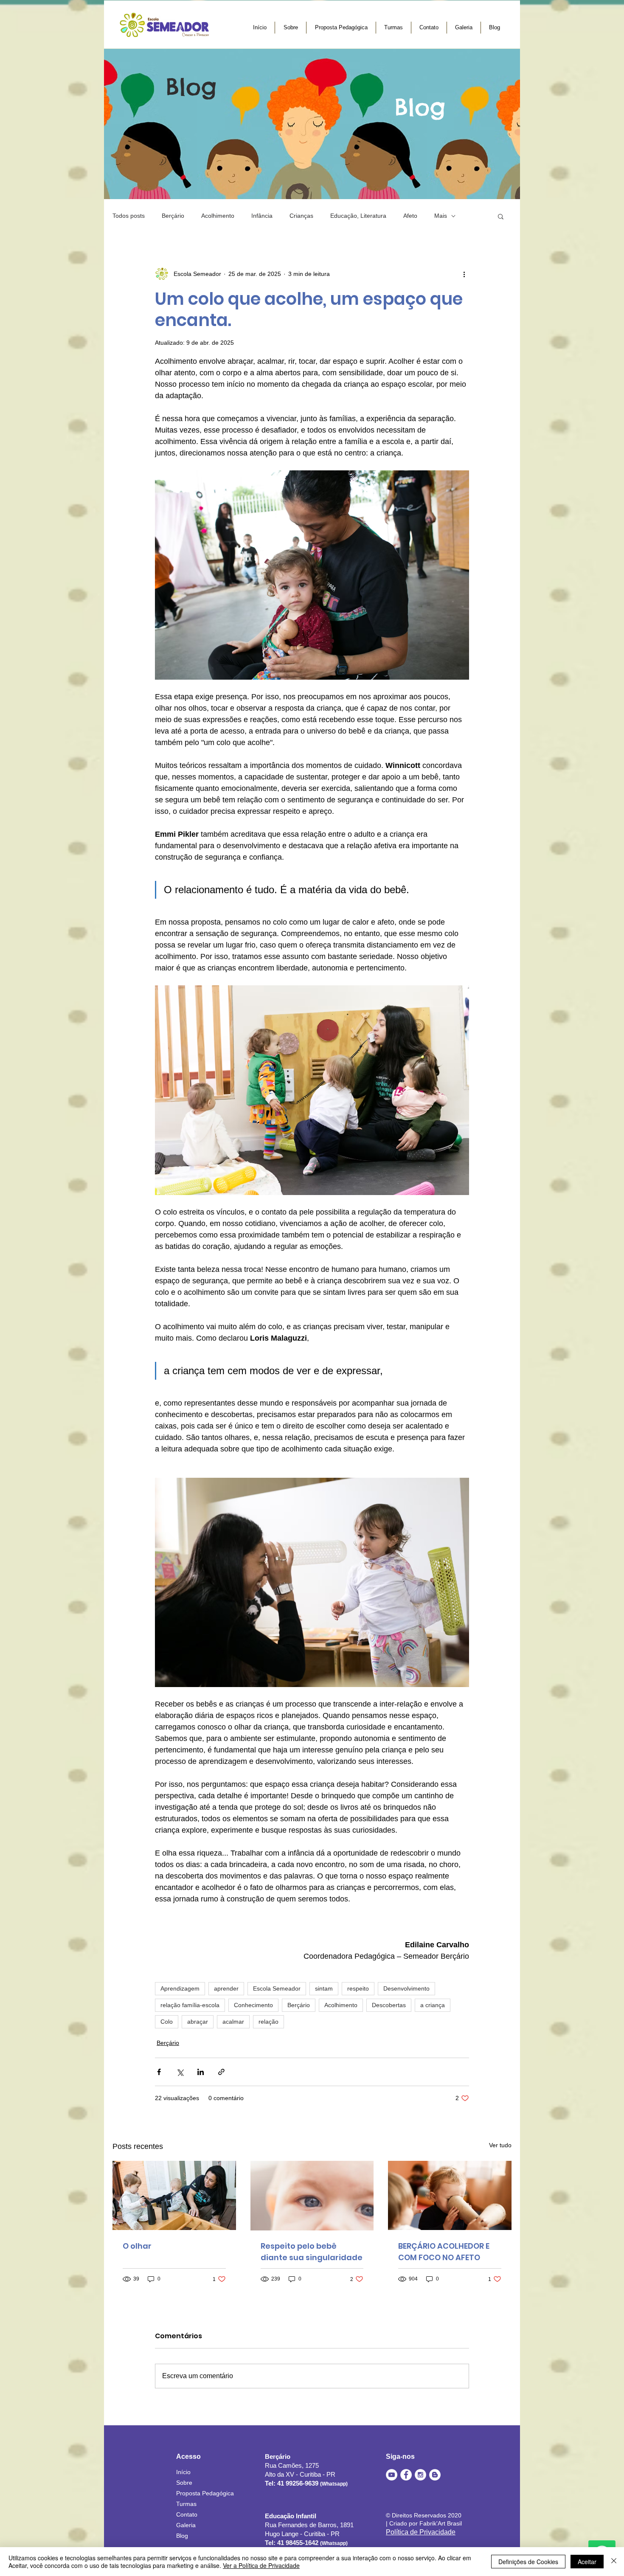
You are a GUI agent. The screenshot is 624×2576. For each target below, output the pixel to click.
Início (183, 2472)
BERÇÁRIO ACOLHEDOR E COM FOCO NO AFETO (444, 2252)
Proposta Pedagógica (205, 2493)
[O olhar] (174, 2195)
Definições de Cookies (528, 2562)
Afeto (410, 216)
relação (268, 2022)
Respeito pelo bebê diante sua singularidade (312, 2252)
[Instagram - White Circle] (420, 2475)
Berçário (173, 216)
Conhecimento (253, 2005)
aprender (226, 1988)
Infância (262, 216)
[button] (501, 216)
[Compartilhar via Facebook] (159, 2072)
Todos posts (129, 216)
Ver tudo (500, 2145)
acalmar (233, 2022)
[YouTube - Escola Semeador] (392, 2475)
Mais (441, 216)
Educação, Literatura (358, 216)
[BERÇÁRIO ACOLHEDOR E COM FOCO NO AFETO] (450, 2195)
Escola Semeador (277, 1988)
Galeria (186, 2525)
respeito (358, 1988)
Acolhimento (218, 216)
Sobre (184, 2483)
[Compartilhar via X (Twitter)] (180, 2072)
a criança (433, 2005)
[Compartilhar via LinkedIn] (201, 2072)
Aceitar (587, 2562)
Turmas (186, 2504)
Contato (187, 2514)
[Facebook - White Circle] (406, 2475)
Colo (167, 2022)
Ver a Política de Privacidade (261, 2565)
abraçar (198, 2022)
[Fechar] (614, 2562)
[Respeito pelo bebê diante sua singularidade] (312, 2196)
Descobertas (389, 2005)
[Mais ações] (464, 274)
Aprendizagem (180, 1988)
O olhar (137, 2246)
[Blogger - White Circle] (435, 2475)
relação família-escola (190, 2005)
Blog (182, 2536)
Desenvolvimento (406, 1988)
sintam (324, 1988)
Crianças (301, 216)
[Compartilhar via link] (221, 2072)
